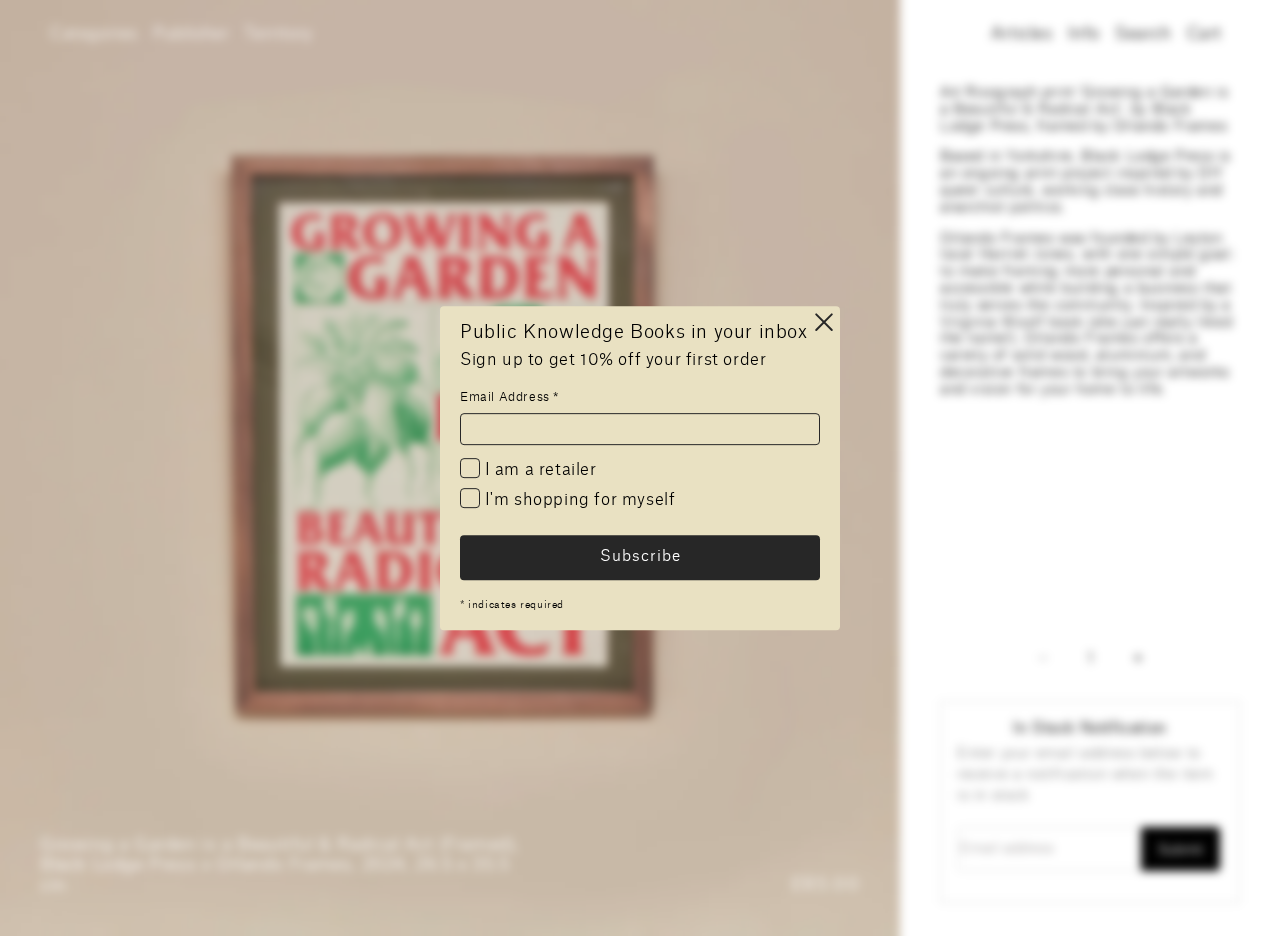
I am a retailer (538, 470)
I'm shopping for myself (577, 500)
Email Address (509, 397)
